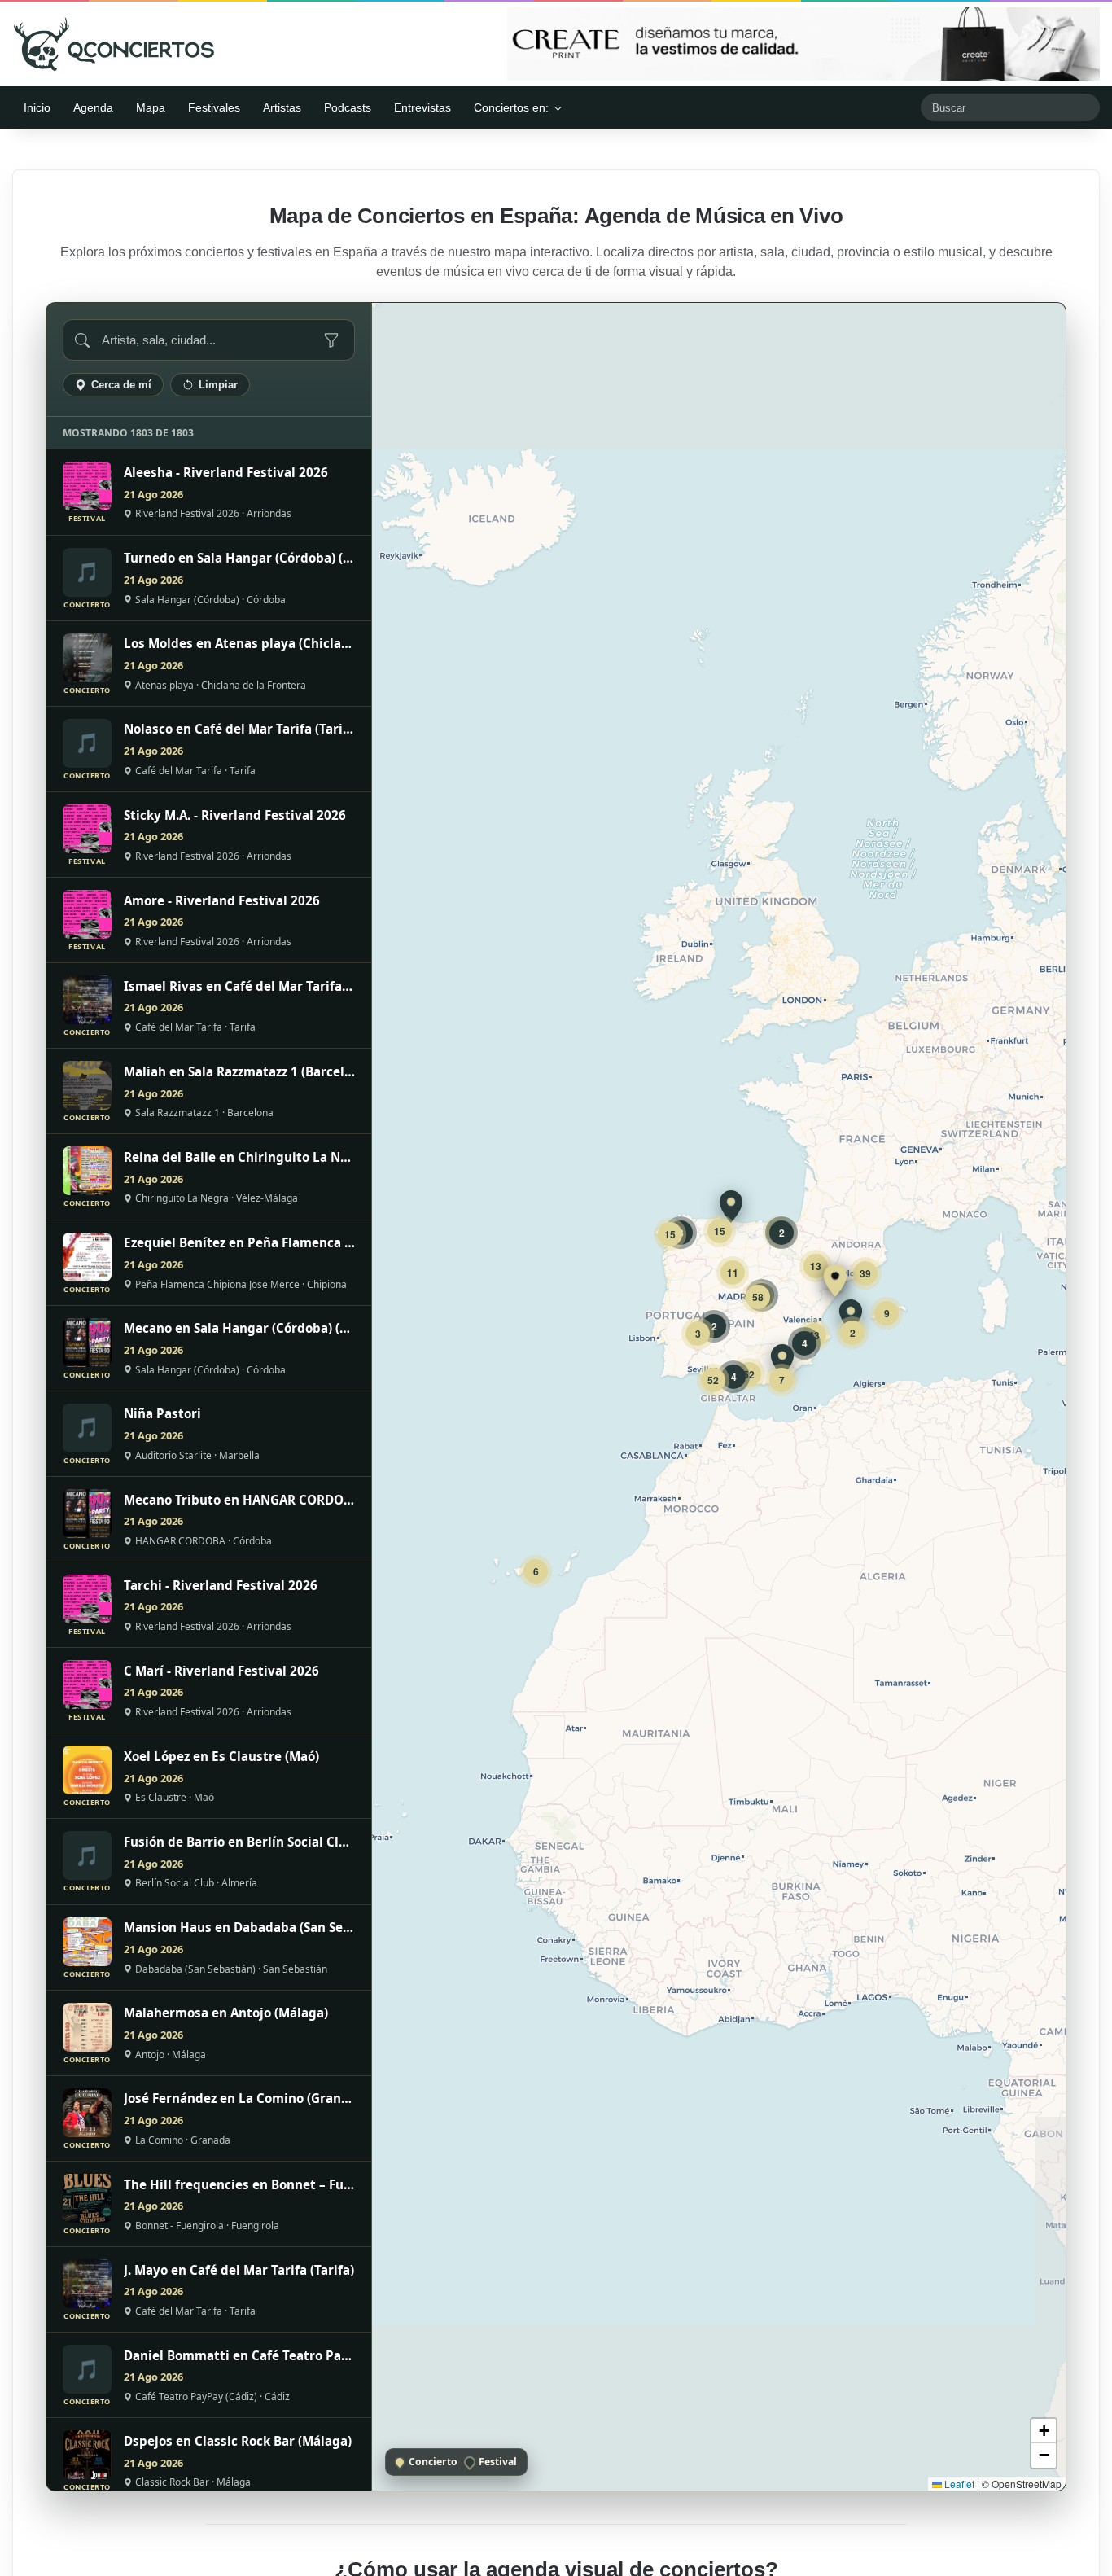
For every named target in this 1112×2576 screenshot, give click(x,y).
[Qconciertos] (114, 44)
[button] (835, 1281)
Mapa (151, 107)
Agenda (93, 107)
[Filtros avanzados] (331, 340)
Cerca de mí (121, 385)
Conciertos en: (511, 107)
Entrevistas (422, 107)
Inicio (37, 107)
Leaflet (958, 2484)
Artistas (282, 107)
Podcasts (348, 107)
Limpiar (218, 385)
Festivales (214, 107)
